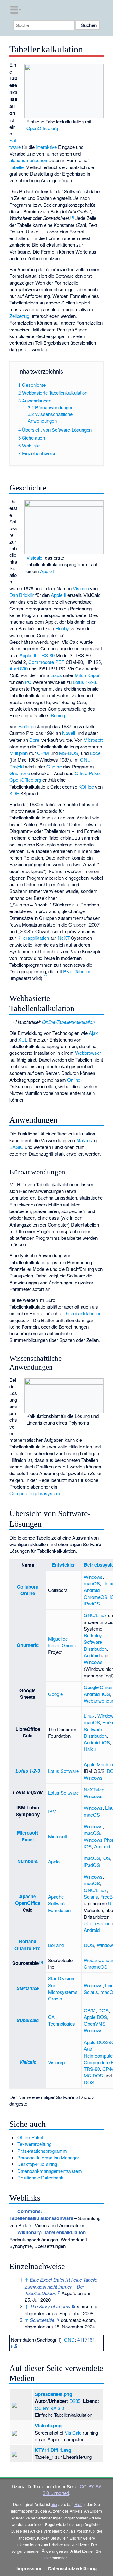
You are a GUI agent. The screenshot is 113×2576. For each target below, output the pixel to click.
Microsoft (93, 740)
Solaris (91, 1897)
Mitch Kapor (87, 675)
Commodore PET (46, 662)
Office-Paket (88, 773)
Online (74, 1080)
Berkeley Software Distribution (95, 1642)
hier (54, 2504)
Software (15, 144)
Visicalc (34, 558)
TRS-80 (47, 655)
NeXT (64, 938)
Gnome (54, 766)
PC (28, 682)
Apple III (28, 655)
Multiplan (19, 753)
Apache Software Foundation (59, 1903)
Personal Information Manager (48, 2157)
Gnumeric (20, 773)
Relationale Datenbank (40, 2177)
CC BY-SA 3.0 (49, 2408)
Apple (54, 1861)
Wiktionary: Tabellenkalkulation (51, 2232)
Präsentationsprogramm (42, 2151)
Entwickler (63, 1565)
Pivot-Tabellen (77, 971)
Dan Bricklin (22, 595)
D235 (75, 2401)
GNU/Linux (95, 1615)
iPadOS (92, 1603)
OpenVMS (95, 2024)
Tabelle (16, 167)
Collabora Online (28, 1590)
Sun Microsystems (63, 1988)
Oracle (55, 1998)
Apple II (48, 571)
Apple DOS (95, 2017)
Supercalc (28, 2020)
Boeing (58, 715)
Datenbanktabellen (82, 1313)
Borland (26, 726)
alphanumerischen (28, 160)
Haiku (90, 1749)
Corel (35, 740)
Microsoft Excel (27, 1836)
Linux (89, 1716)
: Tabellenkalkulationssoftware (41, 2215)
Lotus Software (63, 1771)
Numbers (27, 1861)
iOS (106, 1694)
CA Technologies (62, 2020)
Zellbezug (19, 316)
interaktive (46, 147)
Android (92, 1590)
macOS (92, 1583)
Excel (96, 753)
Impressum (29, 2568)
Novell (69, 733)
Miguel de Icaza (58, 1642)
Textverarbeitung (34, 2144)
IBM (52, 1811)
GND (69, 2340)
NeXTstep (94, 1789)
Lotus (56, 675)
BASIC (16, 1147)
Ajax (93, 1033)
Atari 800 (19, 668)
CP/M (43, 753)
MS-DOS (69, 753)
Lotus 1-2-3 (84, 682)
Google (55, 1694)
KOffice (86, 787)
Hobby (62, 628)
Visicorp (56, 2062)
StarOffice (27, 1988)
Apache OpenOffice (28, 1900)
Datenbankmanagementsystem (50, 2171)
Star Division (61, 1978)
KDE (14, 793)
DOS (89, 1945)
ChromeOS (96, 1597)
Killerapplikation (33, 938)
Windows (93, 1577)
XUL (23, 1039)
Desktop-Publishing (37, 2164)
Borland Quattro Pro (27, 1945)
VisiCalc (73, 2433)
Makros (84, 1140)
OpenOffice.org (42, 128)
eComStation (97, 1923)
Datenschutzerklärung (72, 2568)
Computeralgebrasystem (35, 1493)
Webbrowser (88, 1053)
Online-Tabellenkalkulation (68, 1022)
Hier (78, 2504)
